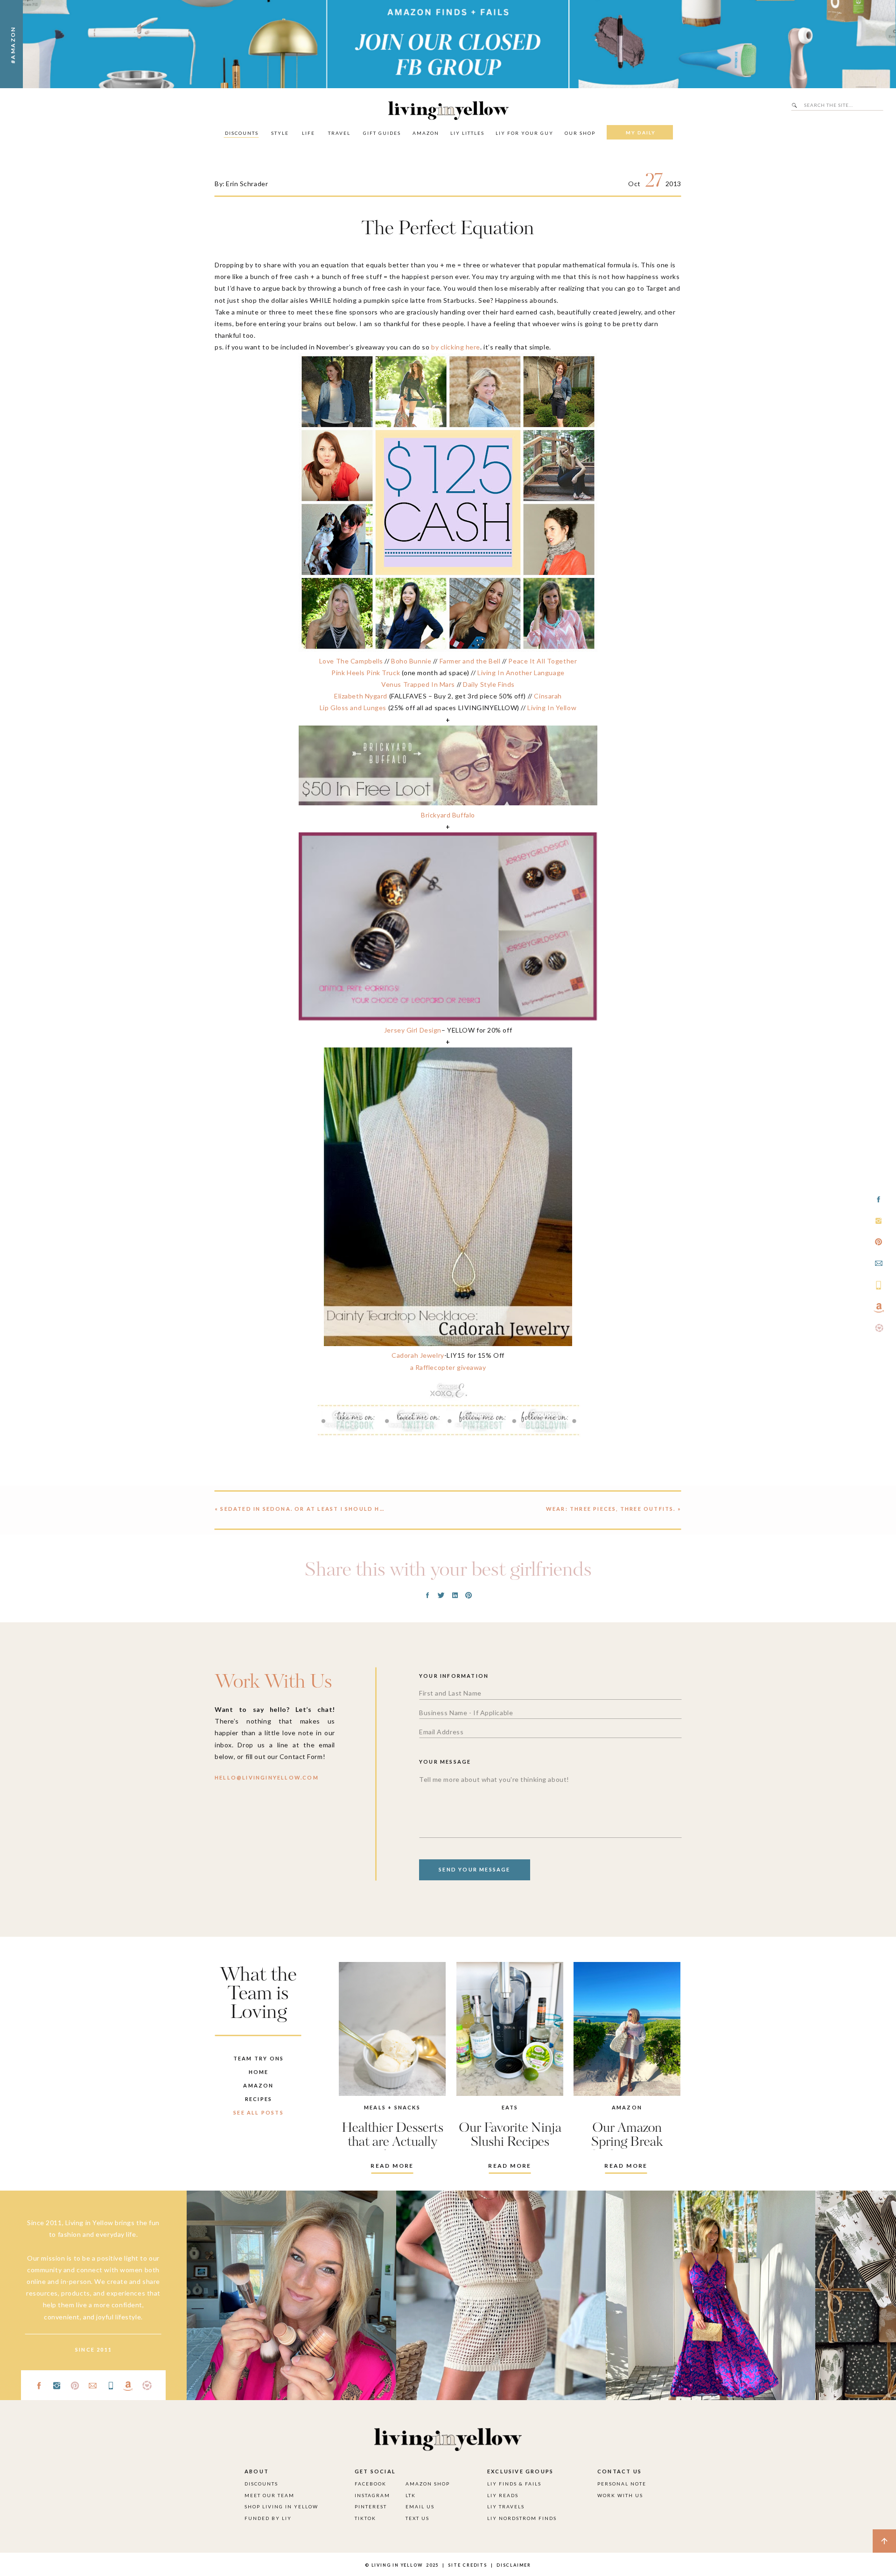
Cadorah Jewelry (418, 1355)
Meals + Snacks (392, 2107)
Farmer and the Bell (470, 661)
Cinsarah (548, 696)
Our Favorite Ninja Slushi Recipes (510, 2135)
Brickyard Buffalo (448, 815)
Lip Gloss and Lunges (353, 708)
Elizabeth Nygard (361, 696)
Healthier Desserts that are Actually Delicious (392, 2142)
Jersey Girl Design (413, 1030)
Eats (510, 2107)
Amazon (627, 2107)
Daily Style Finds (489, 684)
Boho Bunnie (411, 661)
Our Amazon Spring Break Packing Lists (627, 2142)
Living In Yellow (552, 708)
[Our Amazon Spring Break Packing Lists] (627, 2029)
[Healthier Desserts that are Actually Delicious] (392, 2029)
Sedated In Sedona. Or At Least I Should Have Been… (318, 1509)
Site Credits (467, 2565)
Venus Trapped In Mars (418, 684)
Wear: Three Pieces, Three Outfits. (611, 1509)
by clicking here (456, 347)
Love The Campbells (351, 661)
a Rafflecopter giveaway (448, 1367)
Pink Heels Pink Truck (366, 673)
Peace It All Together (542, 661)
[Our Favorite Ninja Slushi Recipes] (510, 2029)
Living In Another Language (521, 673)
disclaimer (514, 2565)
